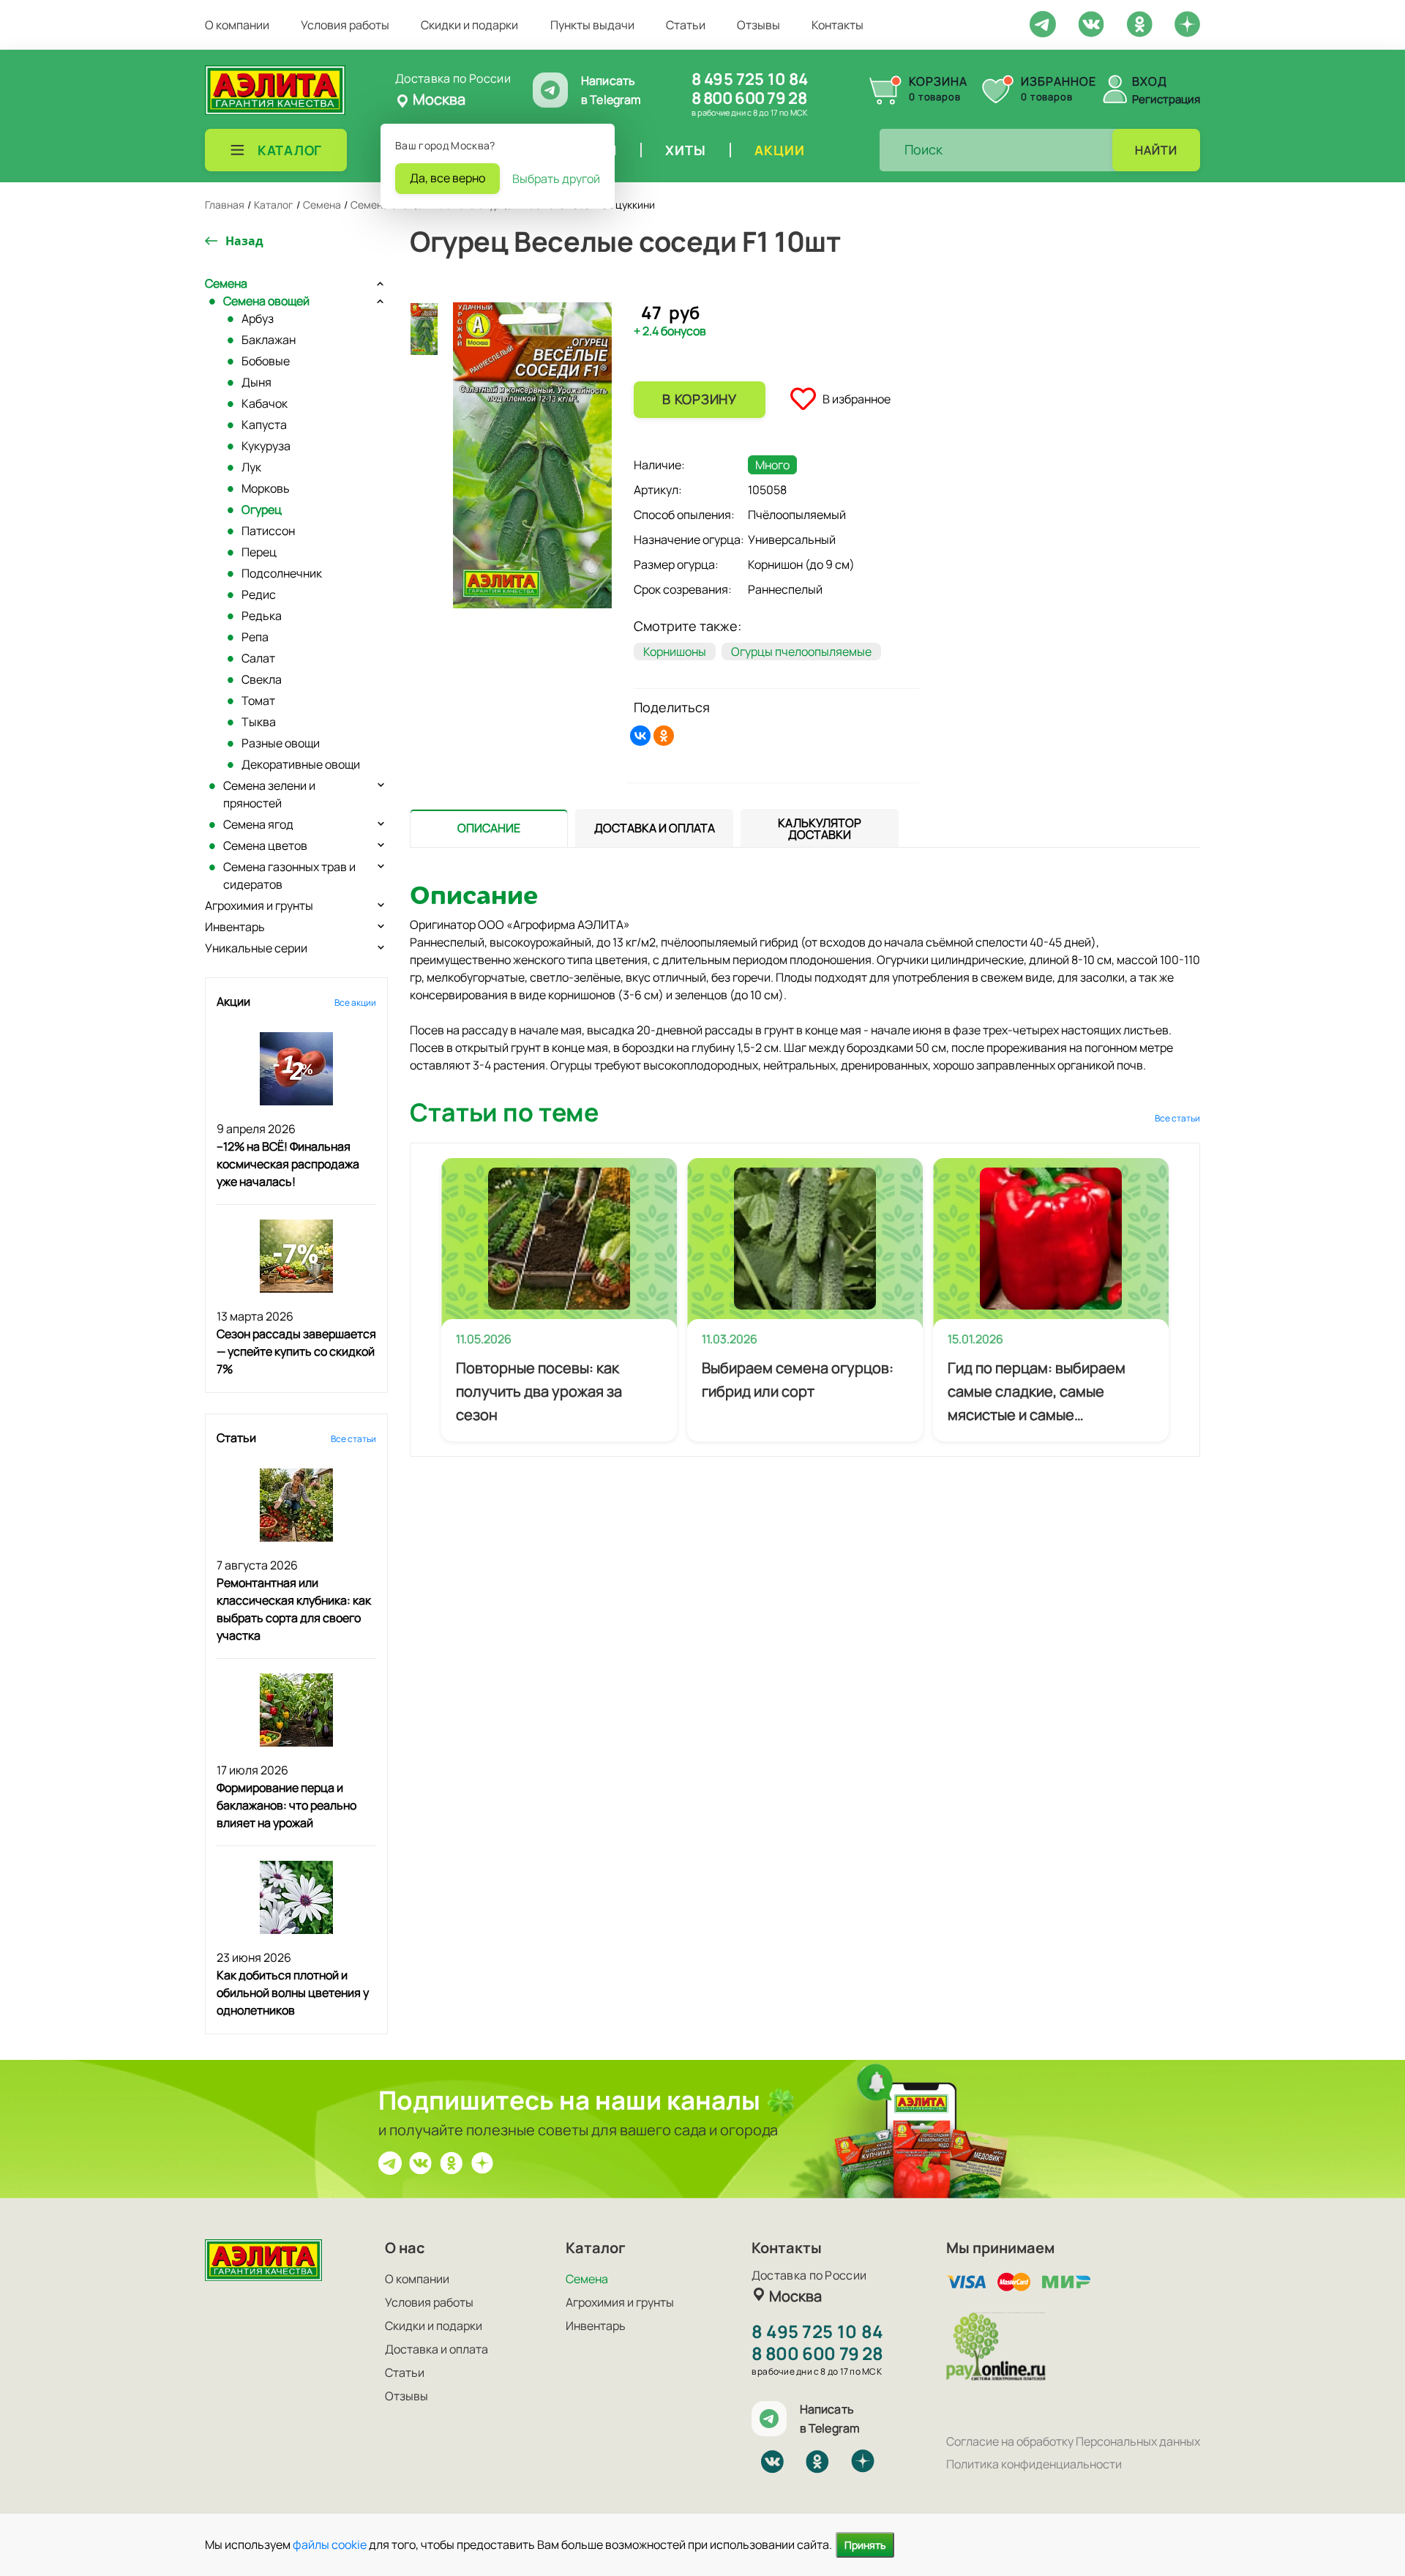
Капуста (264, 425)
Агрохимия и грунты (259, 906)
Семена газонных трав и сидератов (289, 876)
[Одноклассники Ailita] (452, 2162)
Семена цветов (265, 845)
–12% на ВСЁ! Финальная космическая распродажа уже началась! (288, 1164)
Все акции (355, 1003)
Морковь (266, 488)
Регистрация (1166, 99)
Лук (251, 467)
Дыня (256, 382)
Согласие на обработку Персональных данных (1073, 2441)
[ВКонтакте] (640, 736)
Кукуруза (266, 446)
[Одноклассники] (664, 736)
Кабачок (265, 403)
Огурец (262, 509)
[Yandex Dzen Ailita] (1187, 23)
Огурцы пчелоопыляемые (801, 652)
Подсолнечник (282, 573)
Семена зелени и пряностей (269, 794)
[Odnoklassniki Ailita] (1139, 23)
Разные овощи (281, 743)
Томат (258, 701)
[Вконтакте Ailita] (421, 2162)
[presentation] (489, 828)
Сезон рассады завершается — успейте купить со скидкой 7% (296, 1351)
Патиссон (268, 531)
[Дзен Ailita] (482, 2162)
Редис (259, 594)
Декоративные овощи (301, 764)
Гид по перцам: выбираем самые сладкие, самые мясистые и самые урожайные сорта (1037, 1392)
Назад (244, 241)
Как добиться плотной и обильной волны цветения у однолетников (293, 1993)
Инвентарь (235, 927)
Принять (865, 2545)
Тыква (259, 722)
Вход (1150, 81)
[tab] (489, 828)
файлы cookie (330, 2545)
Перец (259, 552)
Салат (258, 658)
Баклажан (269, 340)
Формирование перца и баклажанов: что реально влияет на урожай (286, 1805)
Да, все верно (447, 178)
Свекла (262, 679)
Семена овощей (266, 301)
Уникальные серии (256, 948)
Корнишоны (675, 652)
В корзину (699, 399)
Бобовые (266, 361)
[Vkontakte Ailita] (1091, 23)
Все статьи (353, 1439)
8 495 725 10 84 (750, 79)
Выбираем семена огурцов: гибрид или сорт (798, 1380)
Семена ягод (258, 824)
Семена (226, 283)
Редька (262, 616)
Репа (255, 637)
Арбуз (258, 318)
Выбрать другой (556, 179)
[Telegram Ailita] (1043, 23)
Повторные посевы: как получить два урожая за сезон (539, 1391)
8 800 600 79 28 (749, 98)
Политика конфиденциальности (1034, 2464)
